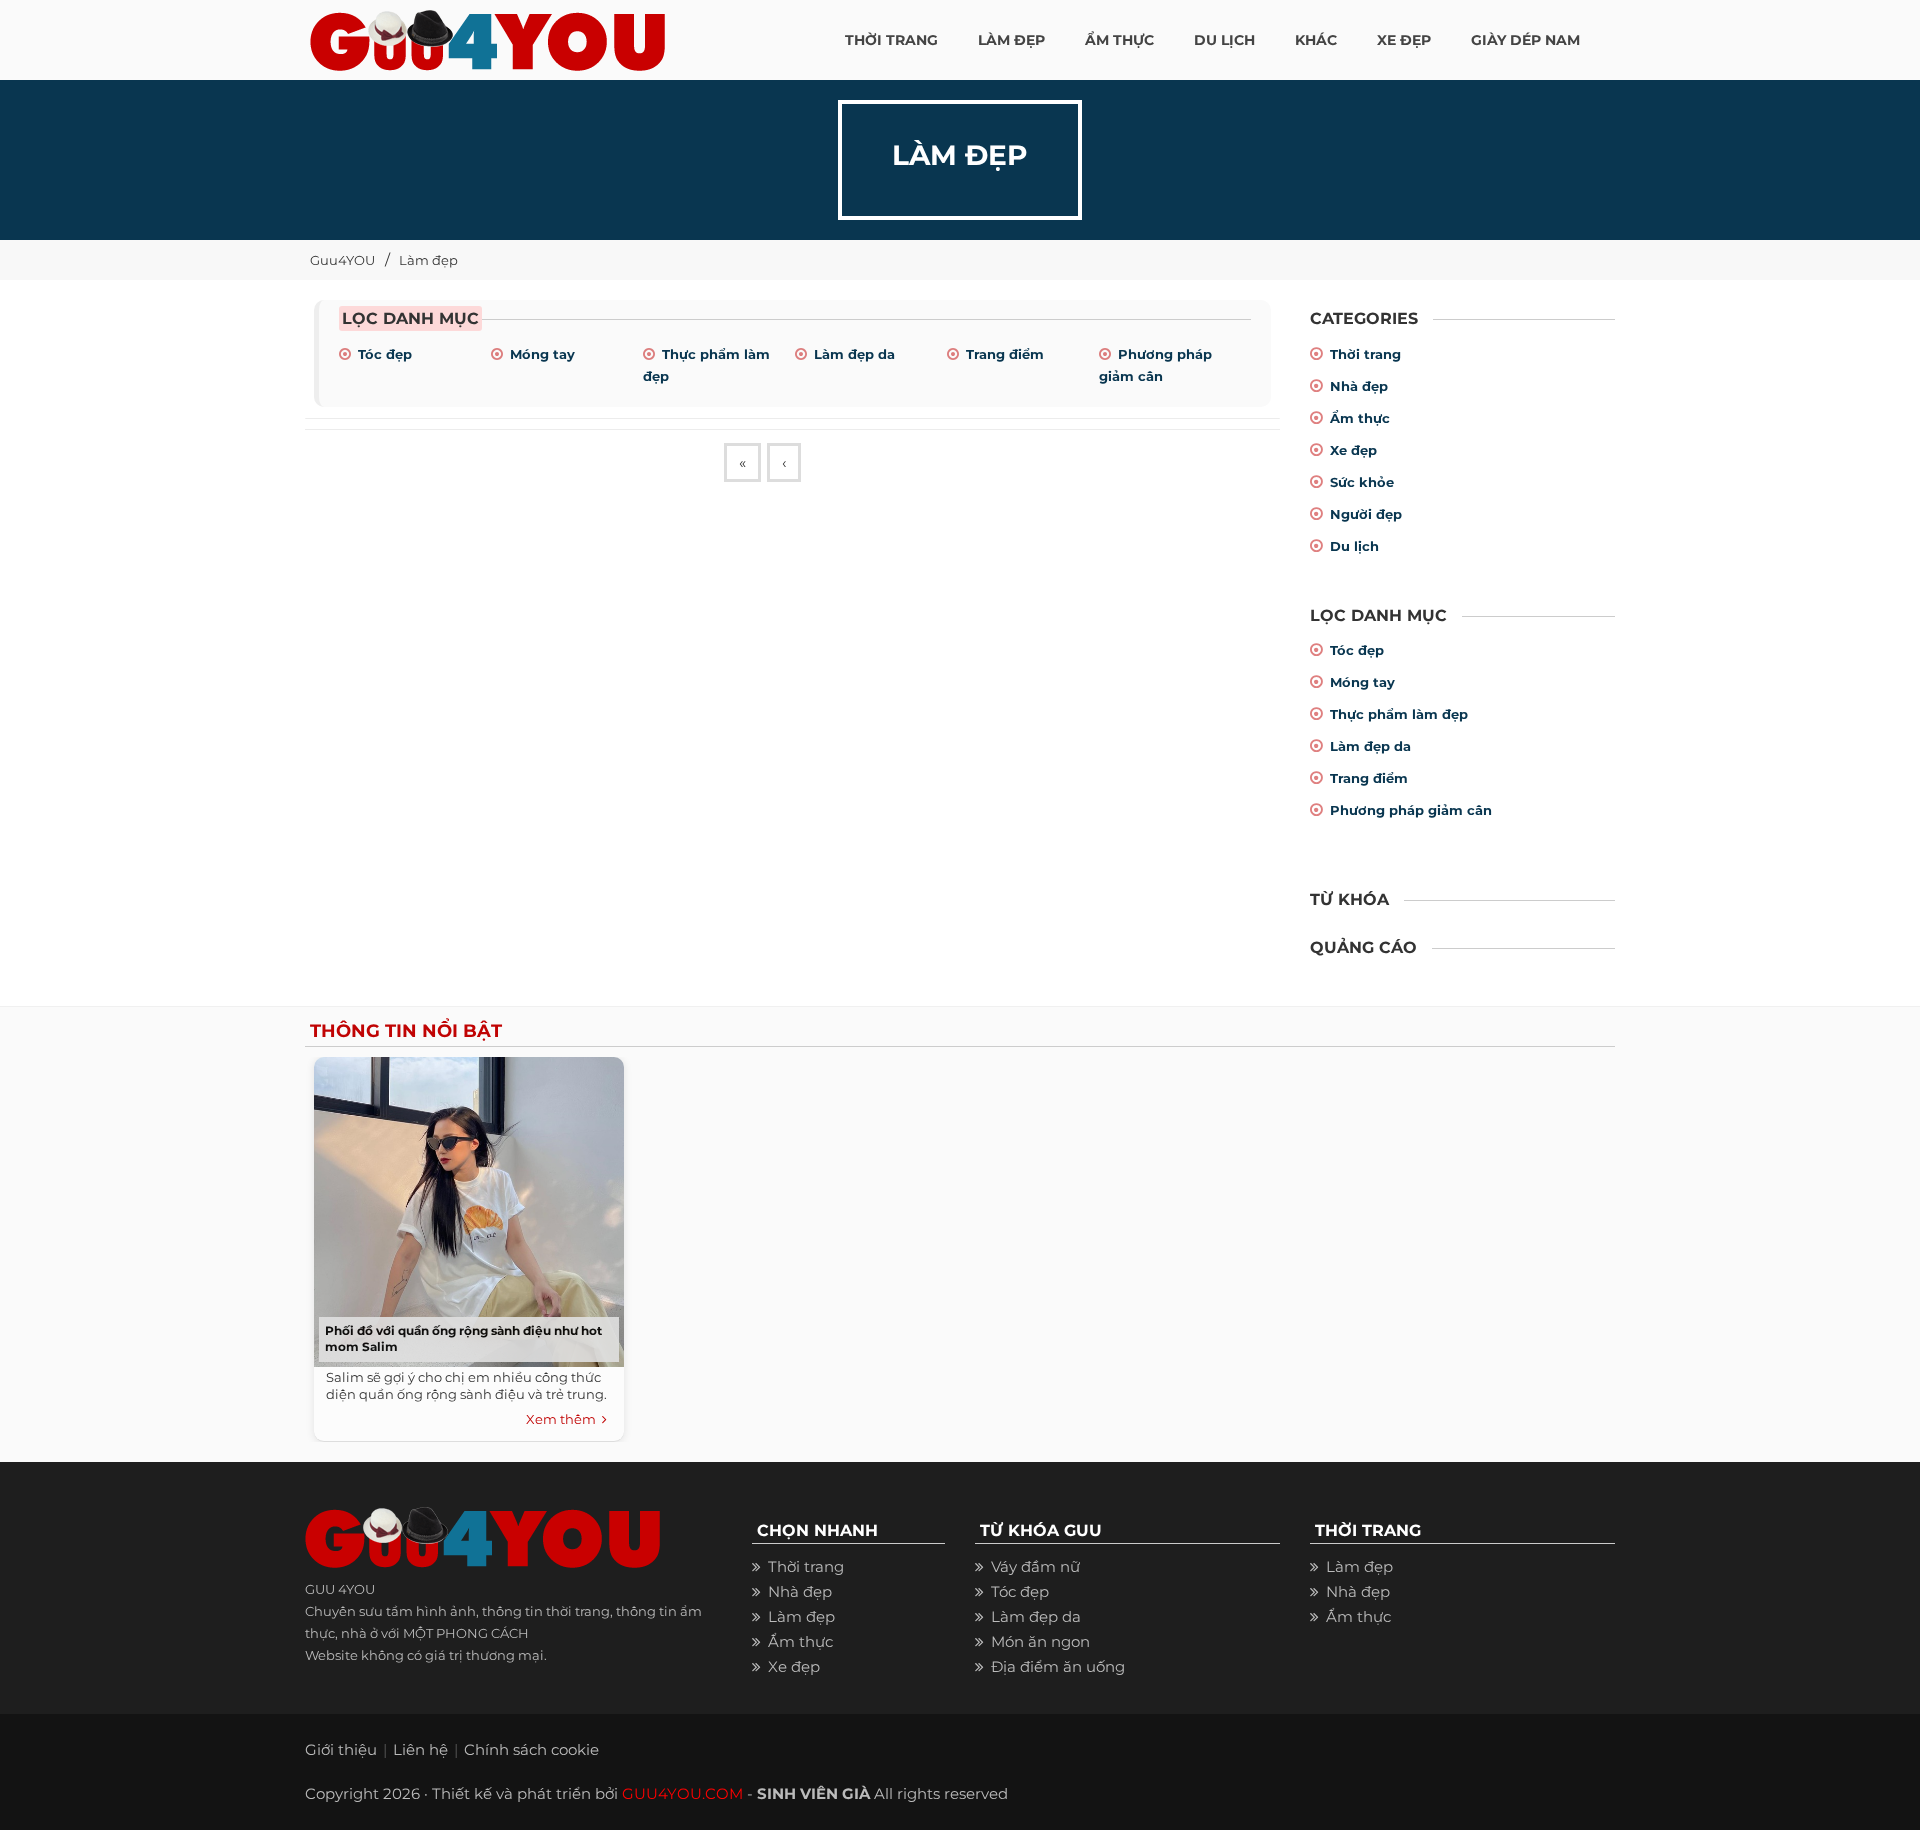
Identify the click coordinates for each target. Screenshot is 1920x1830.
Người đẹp (1366, 514)
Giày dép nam (1525, 40)
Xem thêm (564, 1419)
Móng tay (542, 354)
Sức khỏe (1362, 482)
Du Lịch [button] (1224, 40)
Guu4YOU (342, 260)
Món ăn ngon (1040, 1641)
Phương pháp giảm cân (1411, 810)
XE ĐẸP (1404, 40)
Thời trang (1365, 354)
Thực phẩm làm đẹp (1399, 714)
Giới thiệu (341, 1749)
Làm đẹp (428, 260)
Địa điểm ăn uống (1058, 1666)
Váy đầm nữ (1035, 1566)
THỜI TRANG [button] (891, 40)
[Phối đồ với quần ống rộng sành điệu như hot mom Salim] (464, 1206)
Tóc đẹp (385, 354)
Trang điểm (1005, 354)
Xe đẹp (1353, 450)
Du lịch (1354, 546)
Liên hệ (420, 1749)
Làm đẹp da (854, 354)
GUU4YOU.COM (682, 1793)
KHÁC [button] (1316, 40)
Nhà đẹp (1359, 386)
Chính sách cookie (531, 1749)
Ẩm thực (1360, 418)
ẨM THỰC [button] (1119, 40)
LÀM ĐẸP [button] (1011, 40)
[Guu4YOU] (487, 35)
